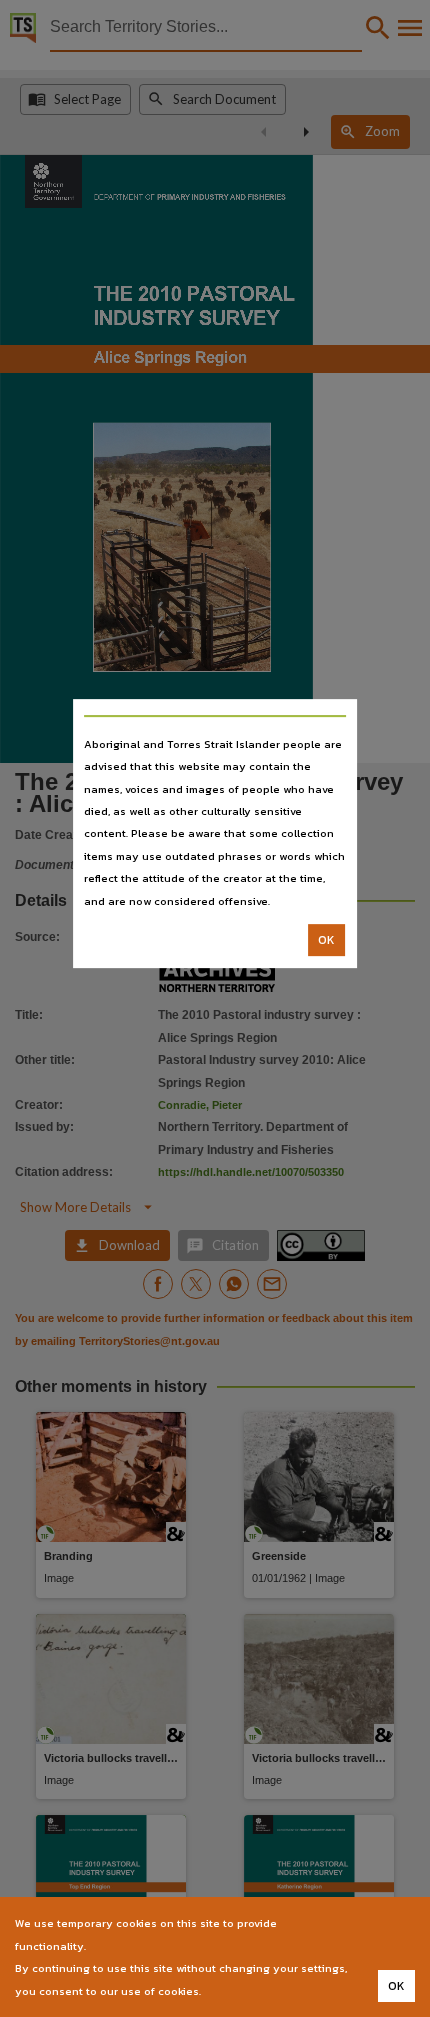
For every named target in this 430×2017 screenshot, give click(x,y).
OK (326, 940)
